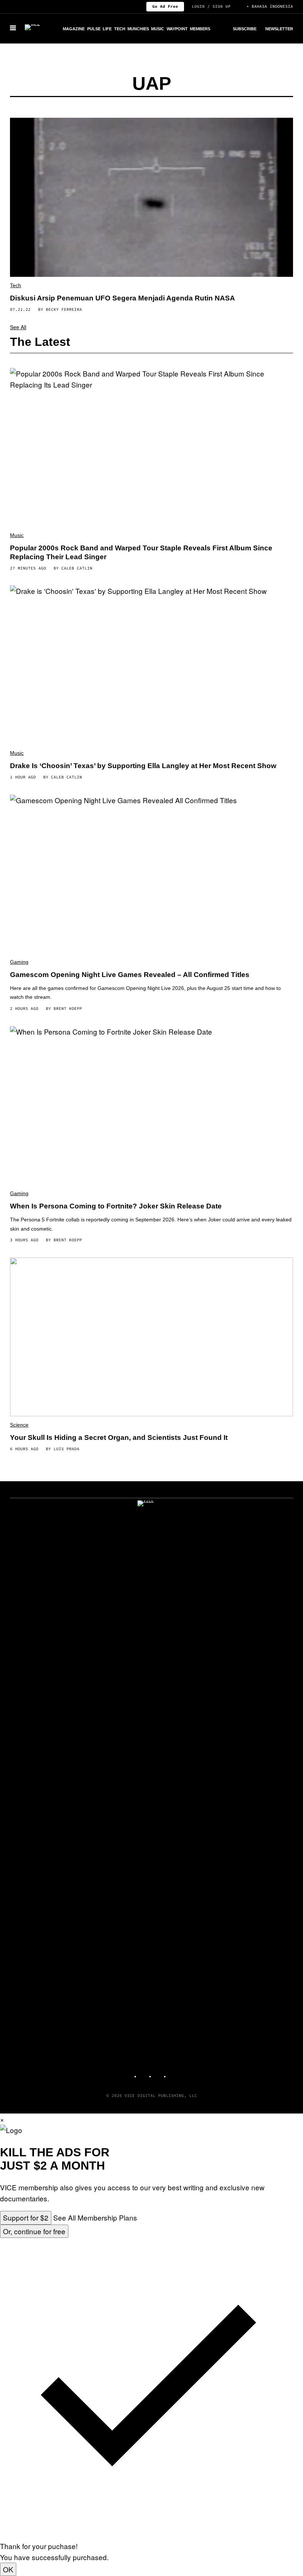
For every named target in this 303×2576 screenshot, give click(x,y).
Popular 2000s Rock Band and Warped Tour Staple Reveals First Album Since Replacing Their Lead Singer (141, 552)
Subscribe (245, 29)
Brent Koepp (68, 1008)
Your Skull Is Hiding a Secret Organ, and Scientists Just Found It (119, 1437)
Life (107, 29)
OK (8, 2569)
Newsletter (279, 29)
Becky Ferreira (64, 309)
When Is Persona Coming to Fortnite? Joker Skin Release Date (116, 1206)
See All (18, 327)
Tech (120, 29)
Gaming (19, 962)
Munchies (138, 29)
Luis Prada (67, 1449)
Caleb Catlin (77, 568)
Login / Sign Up (211, 6)
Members (200, 29)
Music (158, 29)
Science (19, 1425)
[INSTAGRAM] (144, 2073)
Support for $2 (26, 2217)
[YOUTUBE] (174, 2073)
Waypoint (177, 29)
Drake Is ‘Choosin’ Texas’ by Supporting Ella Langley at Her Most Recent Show (143, 766)
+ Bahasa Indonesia (270, 6)
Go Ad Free (165, 6)
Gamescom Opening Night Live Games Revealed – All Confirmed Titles (130, 975)
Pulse (94, 29)
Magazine (74, 29)
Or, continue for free (34, 2231)
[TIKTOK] (159, 2073)
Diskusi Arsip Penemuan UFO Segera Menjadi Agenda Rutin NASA (122, 298)
